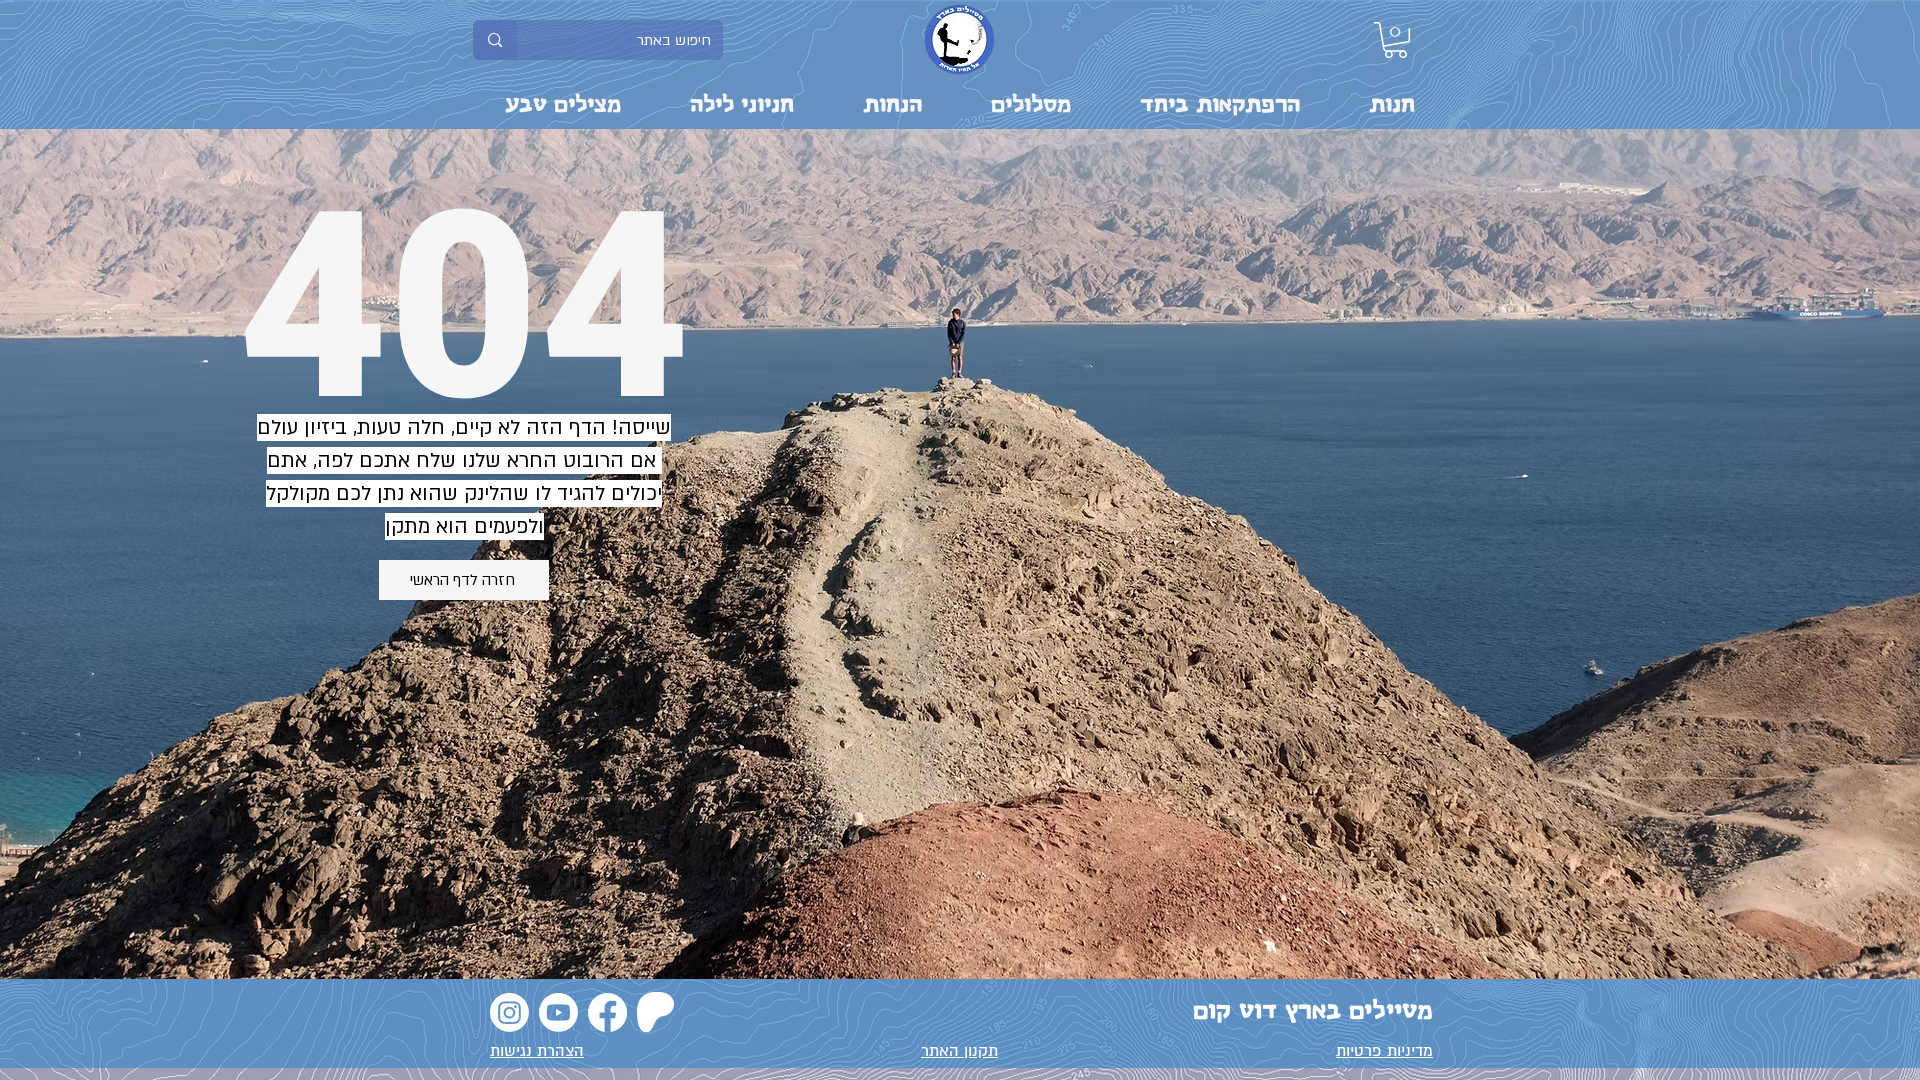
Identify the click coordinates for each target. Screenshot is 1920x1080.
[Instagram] (509, 1012)
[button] (1395, 40)
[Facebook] (607, 1012)
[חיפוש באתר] (495, 40)
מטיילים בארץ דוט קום (1313, 1011)
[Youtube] (558, 1012)
